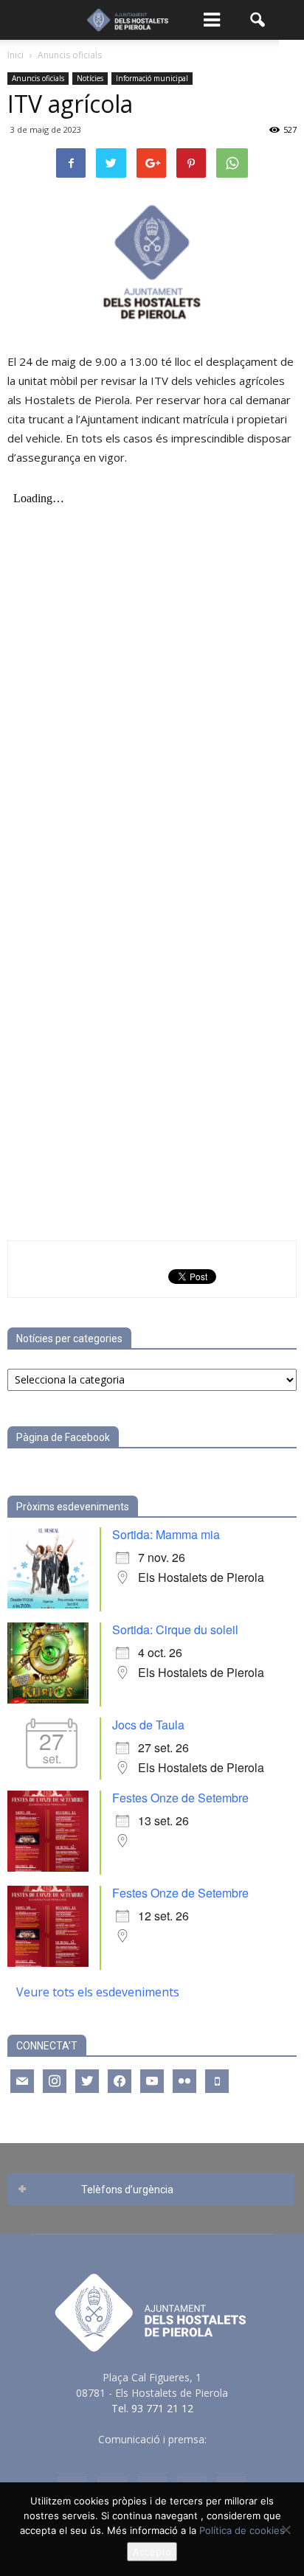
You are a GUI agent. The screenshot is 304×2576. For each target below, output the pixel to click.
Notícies (90, 78)
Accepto (152, 2552)
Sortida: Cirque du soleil (175, 1629)
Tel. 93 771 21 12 (152, 2408)
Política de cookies (242, 2530)
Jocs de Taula (148, 1725)
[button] (258, 20)
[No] (286, 2530)
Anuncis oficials (38, 78)
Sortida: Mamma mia (166, 1534)
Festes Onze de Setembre (180, 1798)
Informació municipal (152, 78)
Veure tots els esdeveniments (98, 1992)
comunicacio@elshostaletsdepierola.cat (152, 2455)
